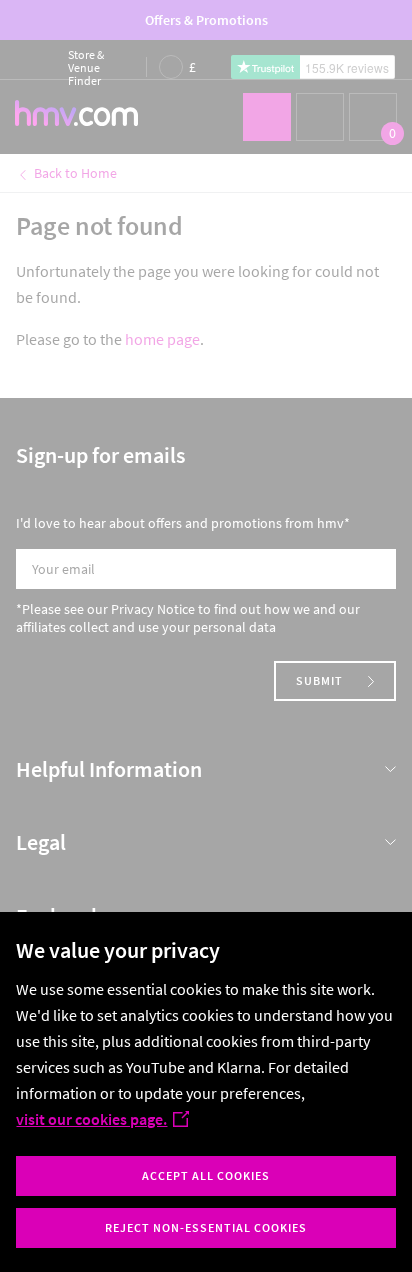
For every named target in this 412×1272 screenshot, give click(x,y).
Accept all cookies (206, 1175)
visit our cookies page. (91, 1119)
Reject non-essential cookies (206, 1227)
